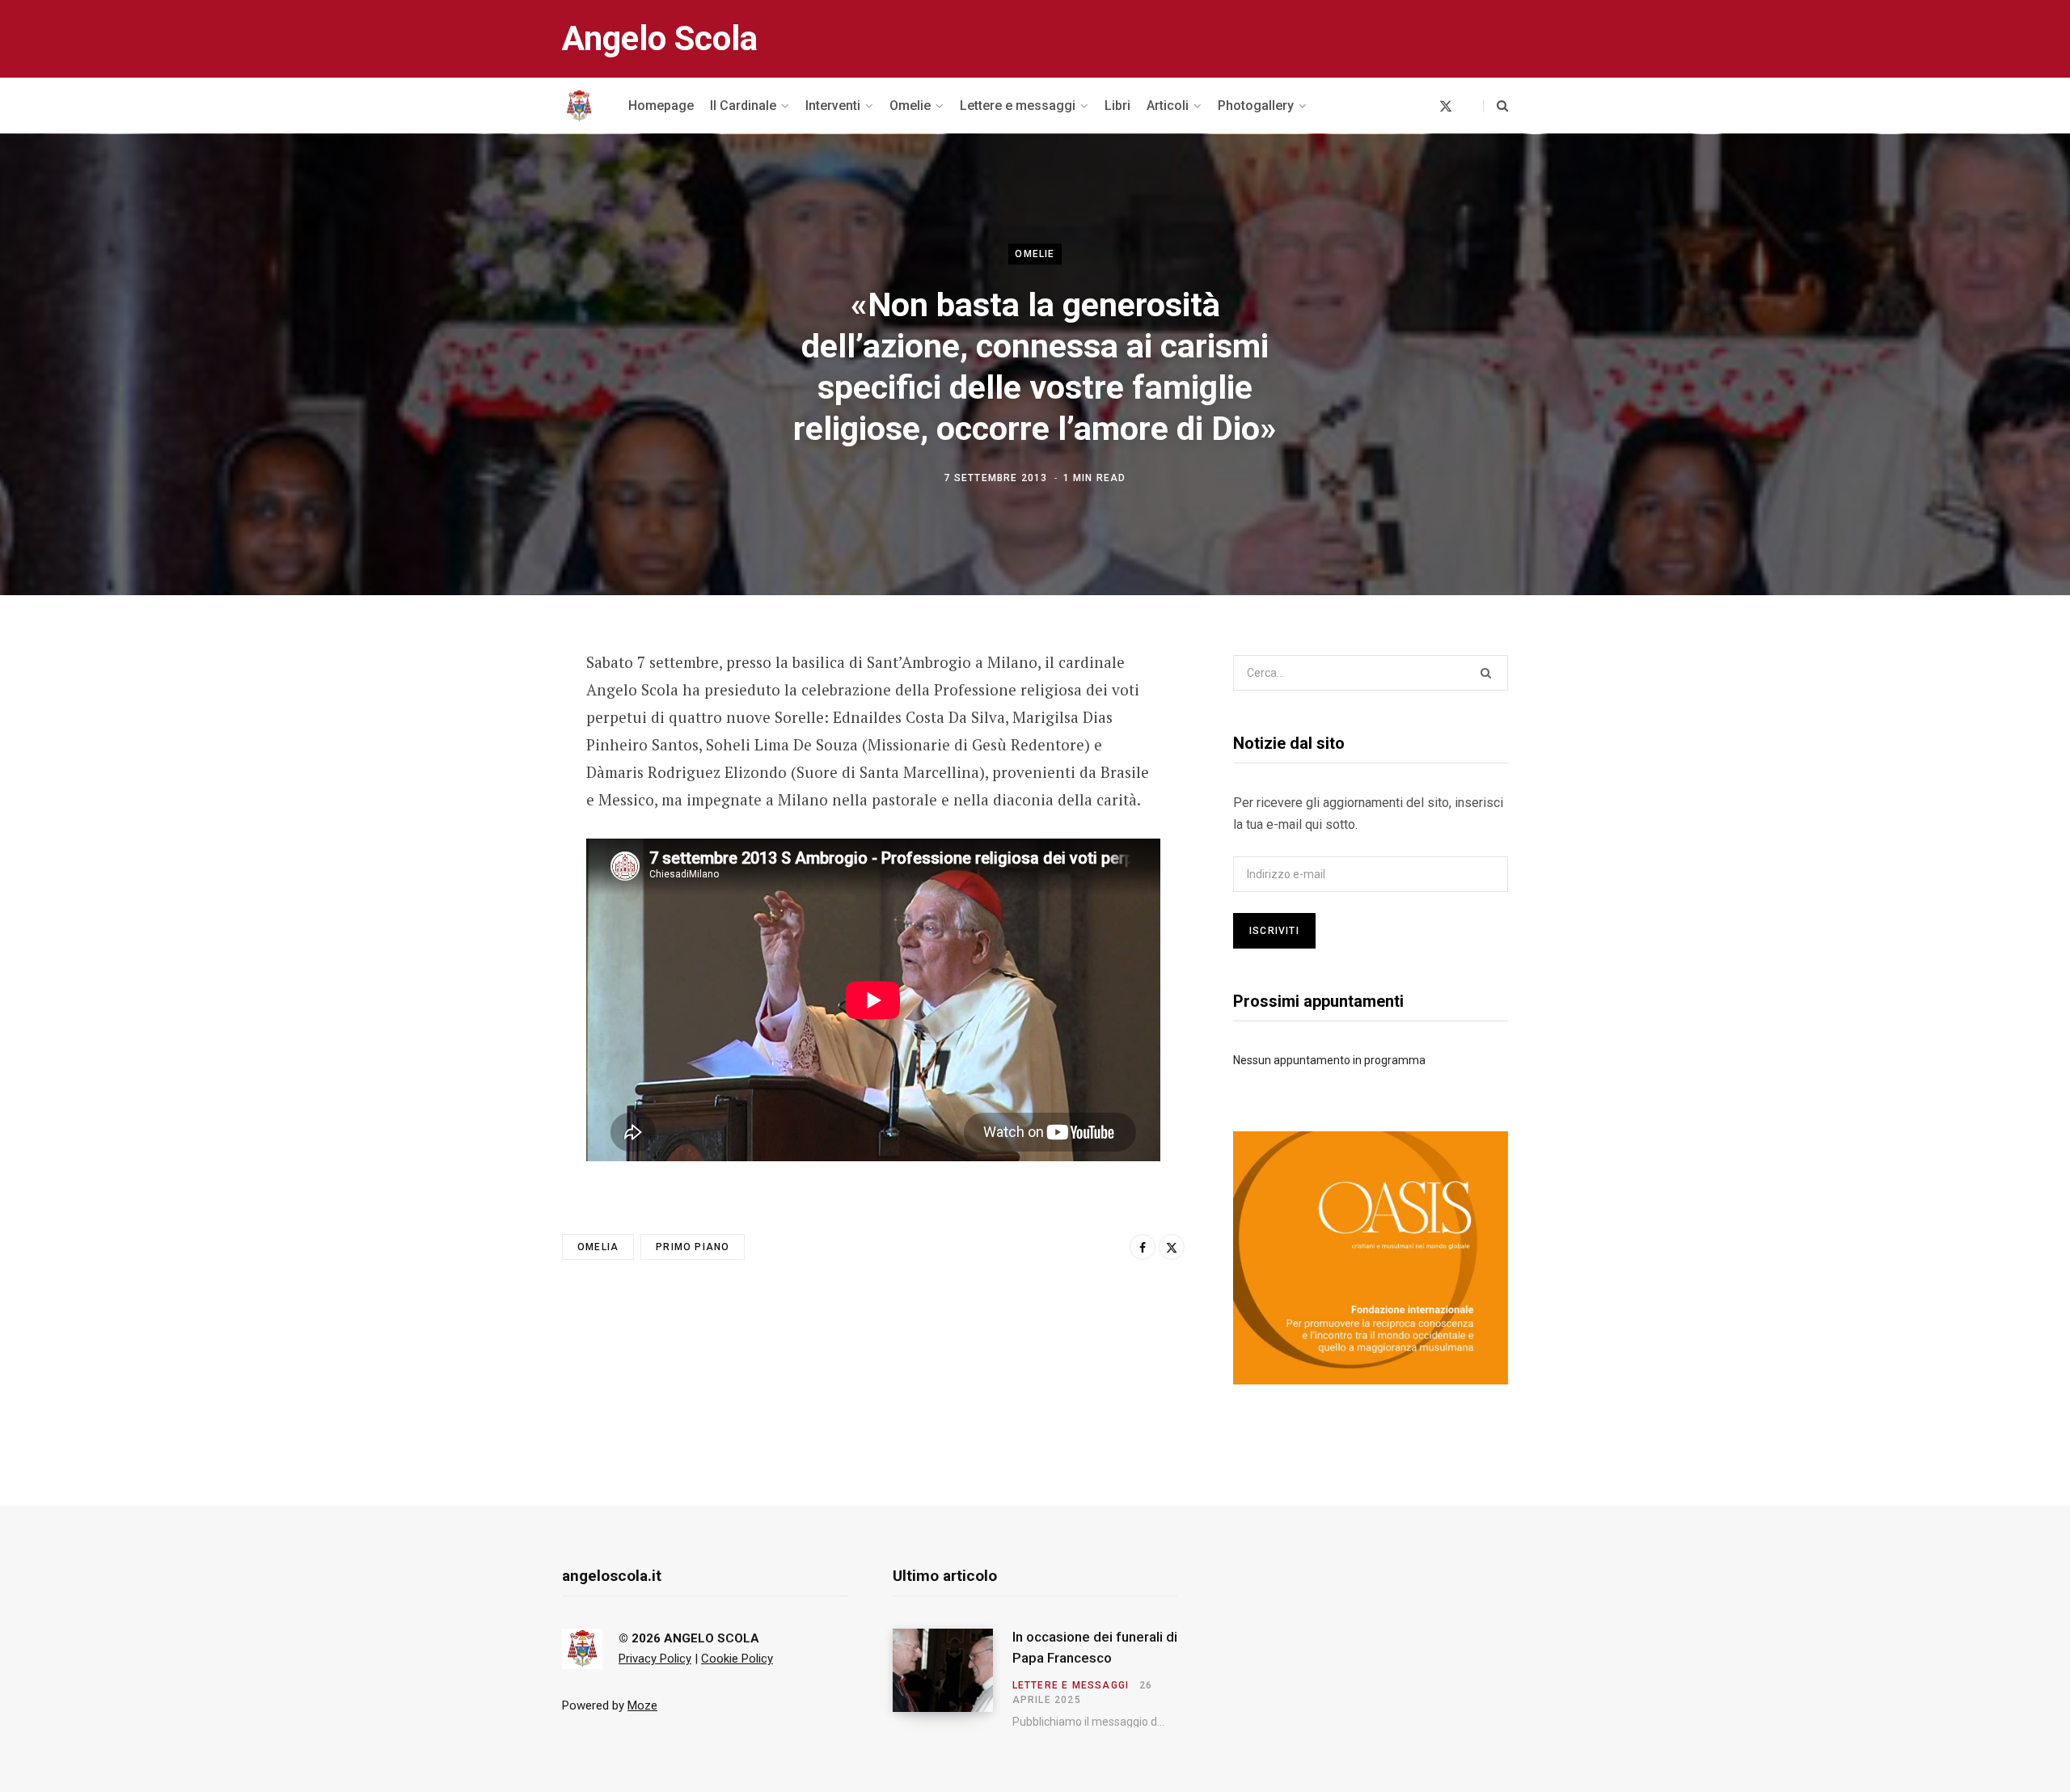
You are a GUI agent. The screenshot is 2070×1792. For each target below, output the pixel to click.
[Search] (1495, 106)
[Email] (482, 794)
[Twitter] (482, 751)
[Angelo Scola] (579, 106)
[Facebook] (482, 708)
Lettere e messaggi (1071, 1685)
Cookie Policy (737, 1659)
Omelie (1035, 254)
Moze (642, 1705)
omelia (598, 1247)
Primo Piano (693, 1247)
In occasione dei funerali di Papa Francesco (1095, 1647)
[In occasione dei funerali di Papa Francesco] (953, 1678)
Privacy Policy (655, 1659)
